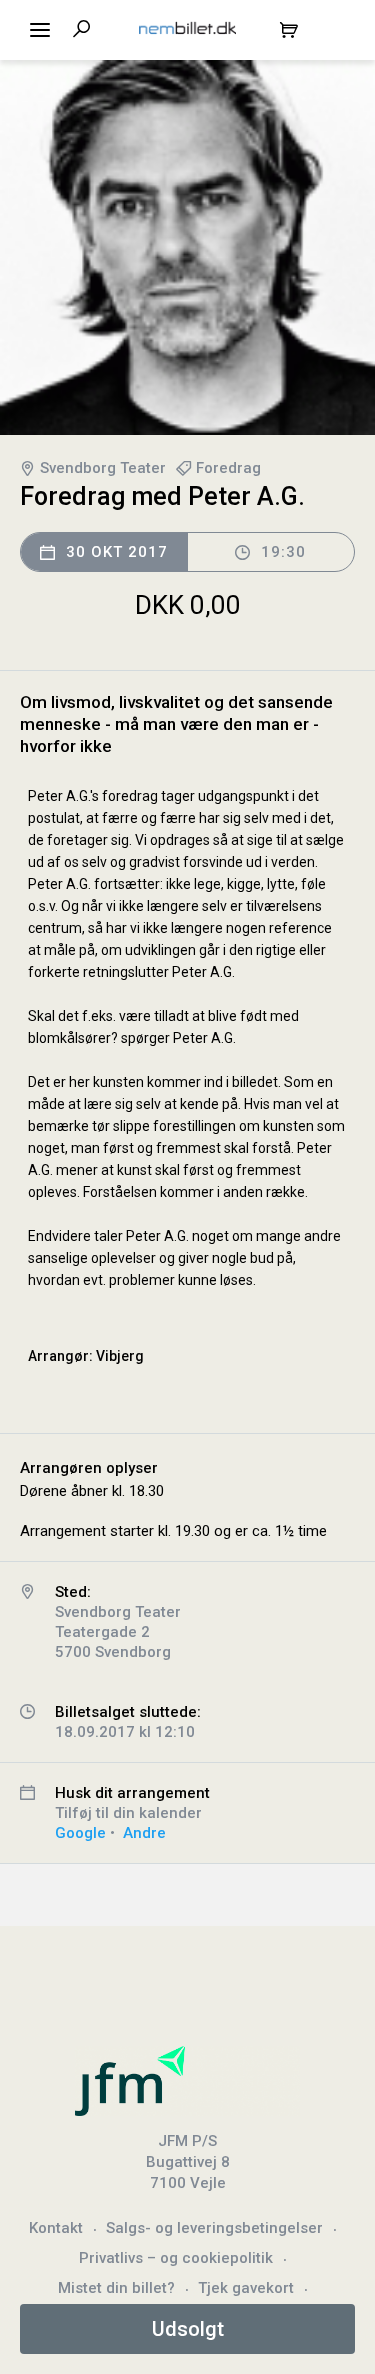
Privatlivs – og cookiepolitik (176, 2258)
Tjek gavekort (246, 2288)
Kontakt (56, 2228)
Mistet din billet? (116, 2288)
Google (80, 1833)
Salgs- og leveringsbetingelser (214, 2228)
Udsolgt (188, 2329)
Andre (144, 1833)
